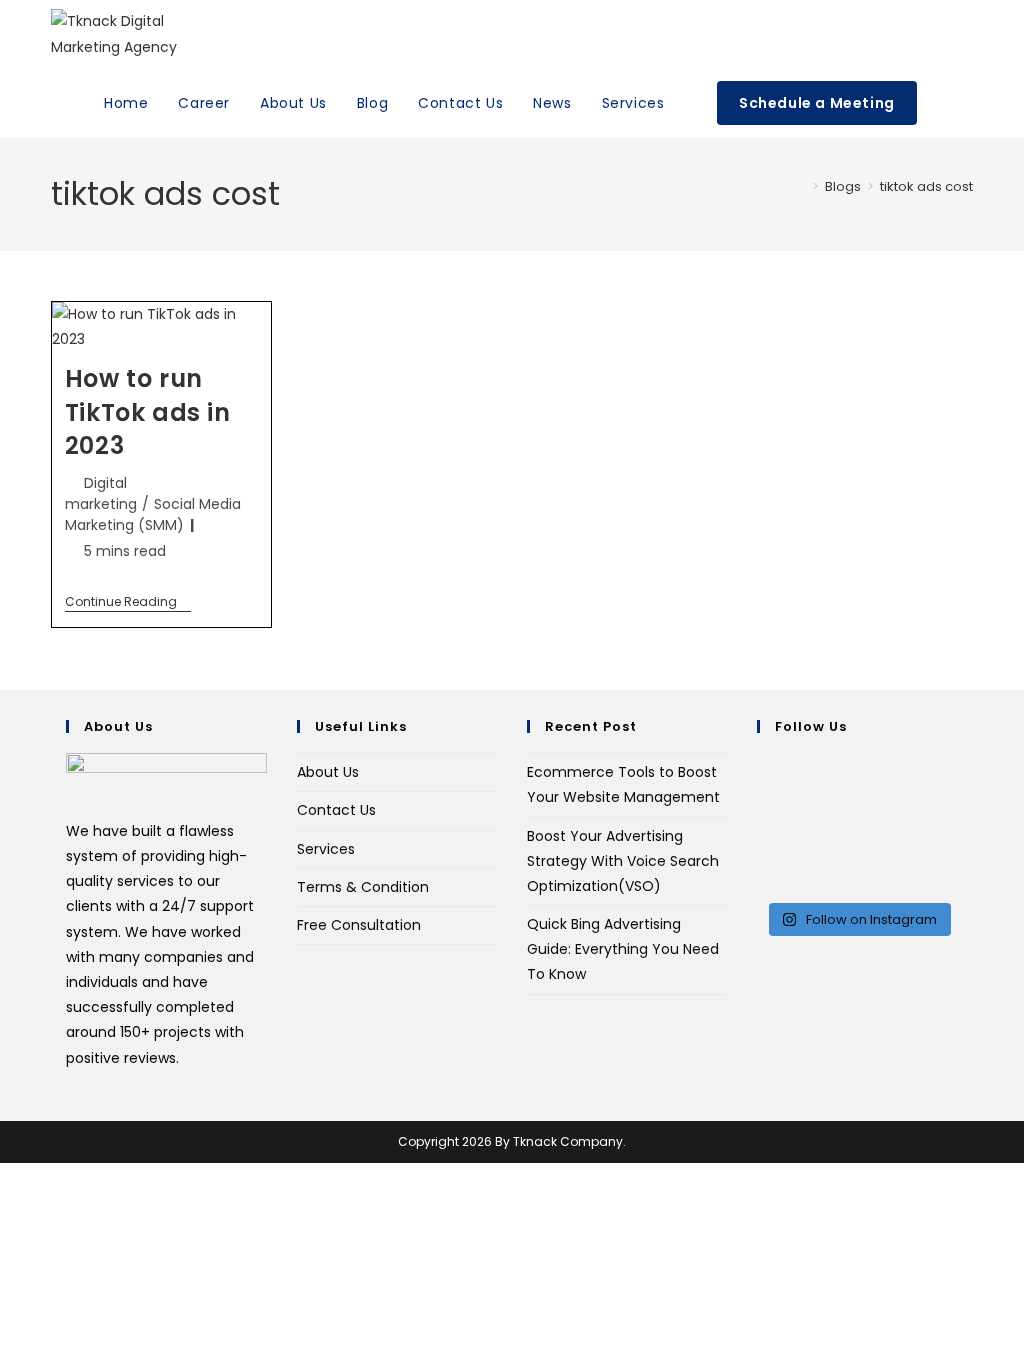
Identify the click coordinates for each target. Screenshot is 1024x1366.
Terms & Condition (363, 887)
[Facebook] (762, 790)
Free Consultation (359, 925)
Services (326, 849)
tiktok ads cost (926, 186)
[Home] (801, 186)
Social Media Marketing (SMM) (153, 514)
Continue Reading (128, 602)
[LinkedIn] (762, 841)
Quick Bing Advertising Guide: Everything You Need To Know (623, 949)
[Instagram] (762, 816)
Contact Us (336, 810)
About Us (328, 772)
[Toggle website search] (952, 103)
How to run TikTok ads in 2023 (148, 412)
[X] (762, 765)
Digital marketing (101, 493)
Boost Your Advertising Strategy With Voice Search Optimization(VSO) (623, 861)
